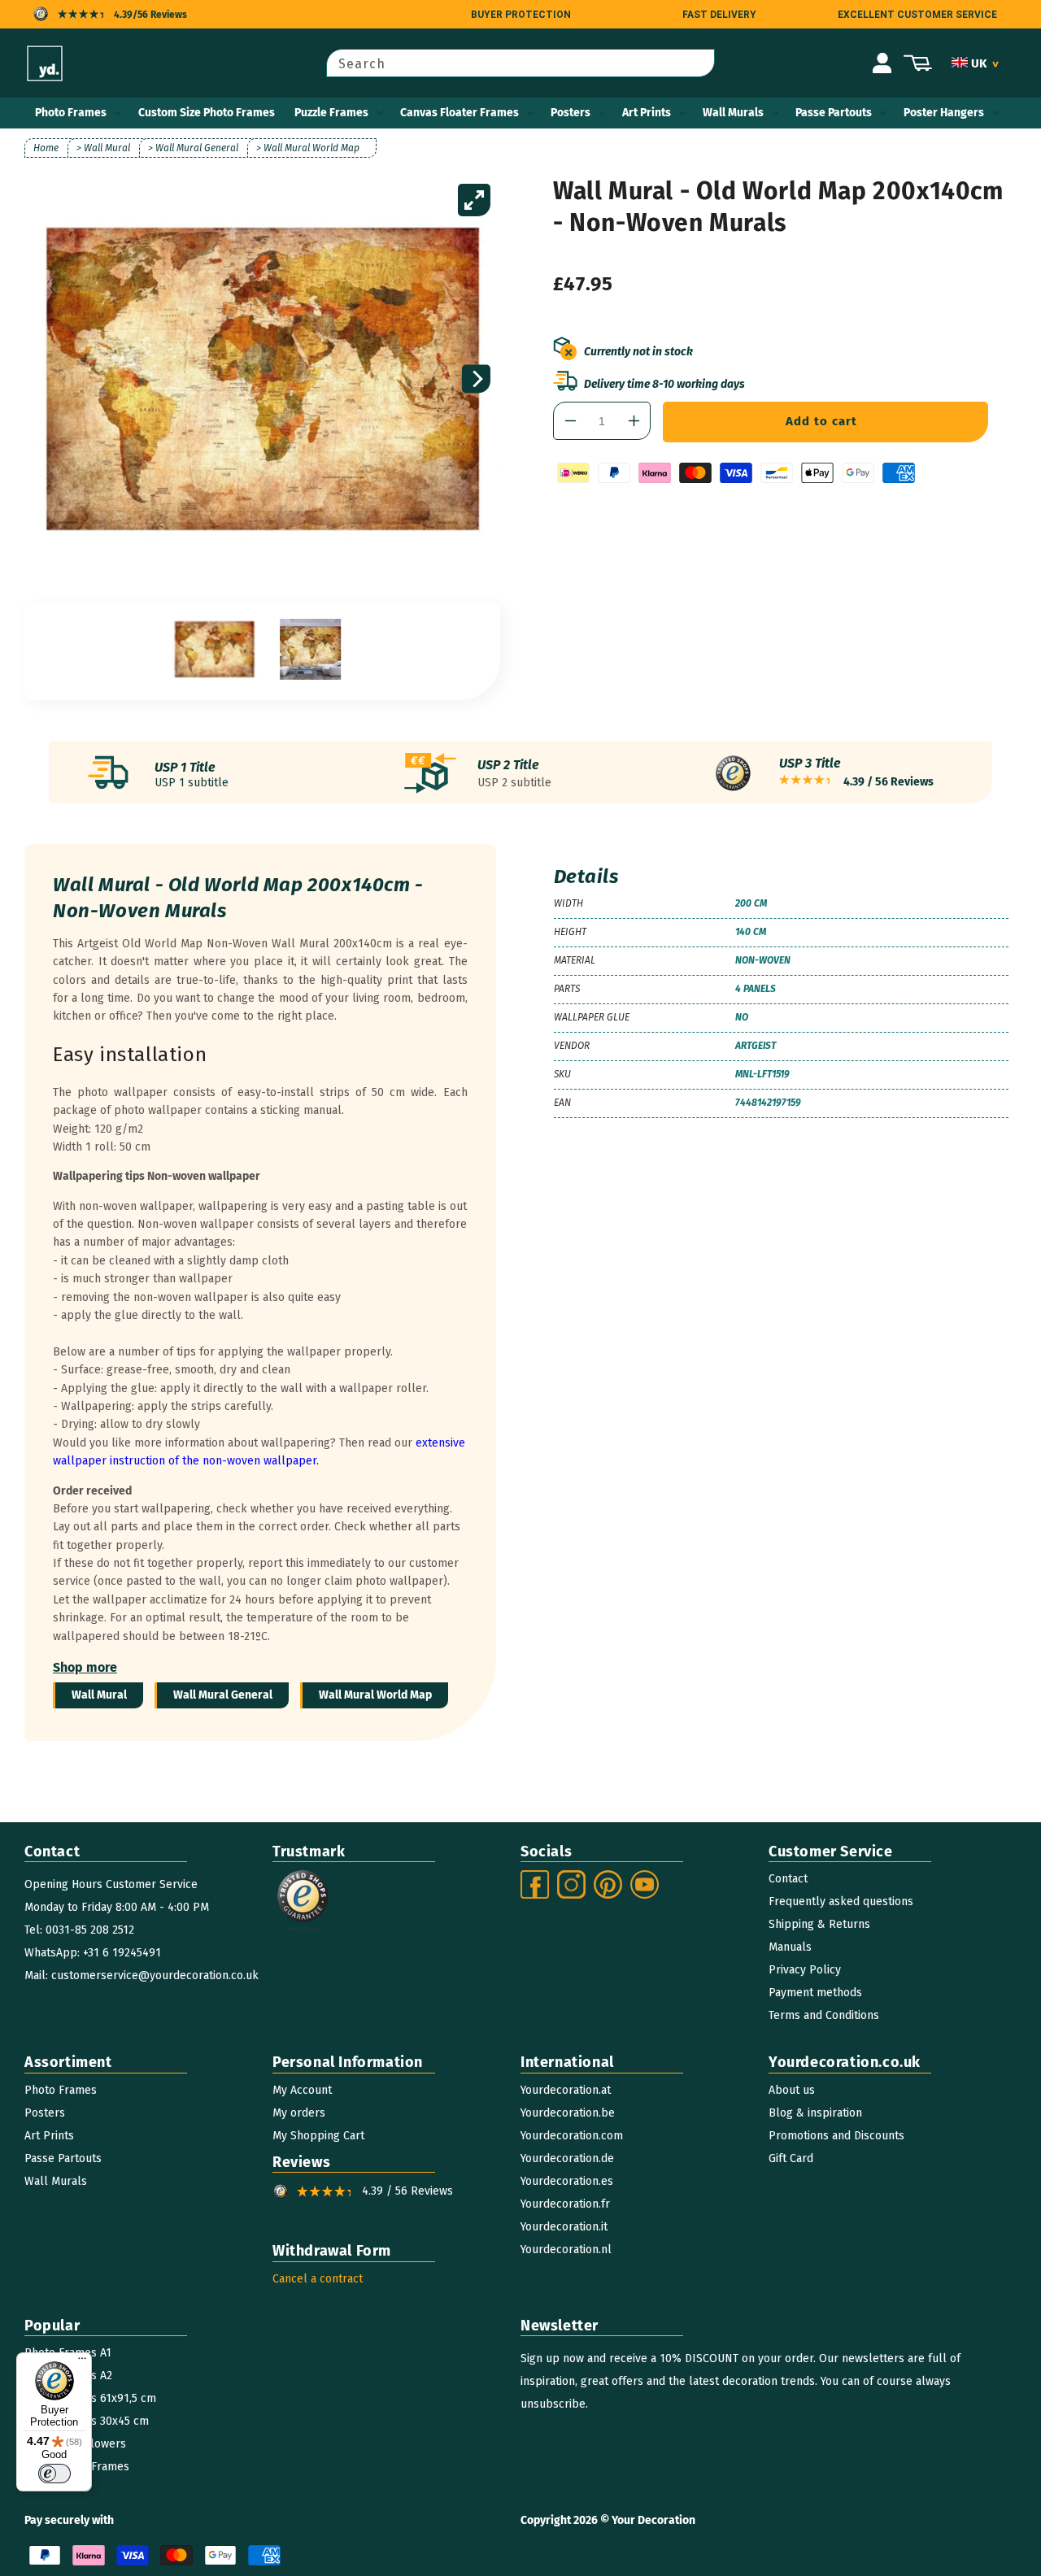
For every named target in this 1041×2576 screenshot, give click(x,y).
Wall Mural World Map (375, 1695)
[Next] (476, 379)
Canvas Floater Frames (460, 113)
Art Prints (647, 113)
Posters (571, 113)
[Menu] (82, 2362)
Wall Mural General (223, 1695)
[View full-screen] (474, 200)
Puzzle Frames (331, 113)
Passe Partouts (834, 113)
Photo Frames (71, 113)
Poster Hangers (944, 113)
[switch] (54, 2474)
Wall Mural (99, 1695)
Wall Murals (733, 113)
